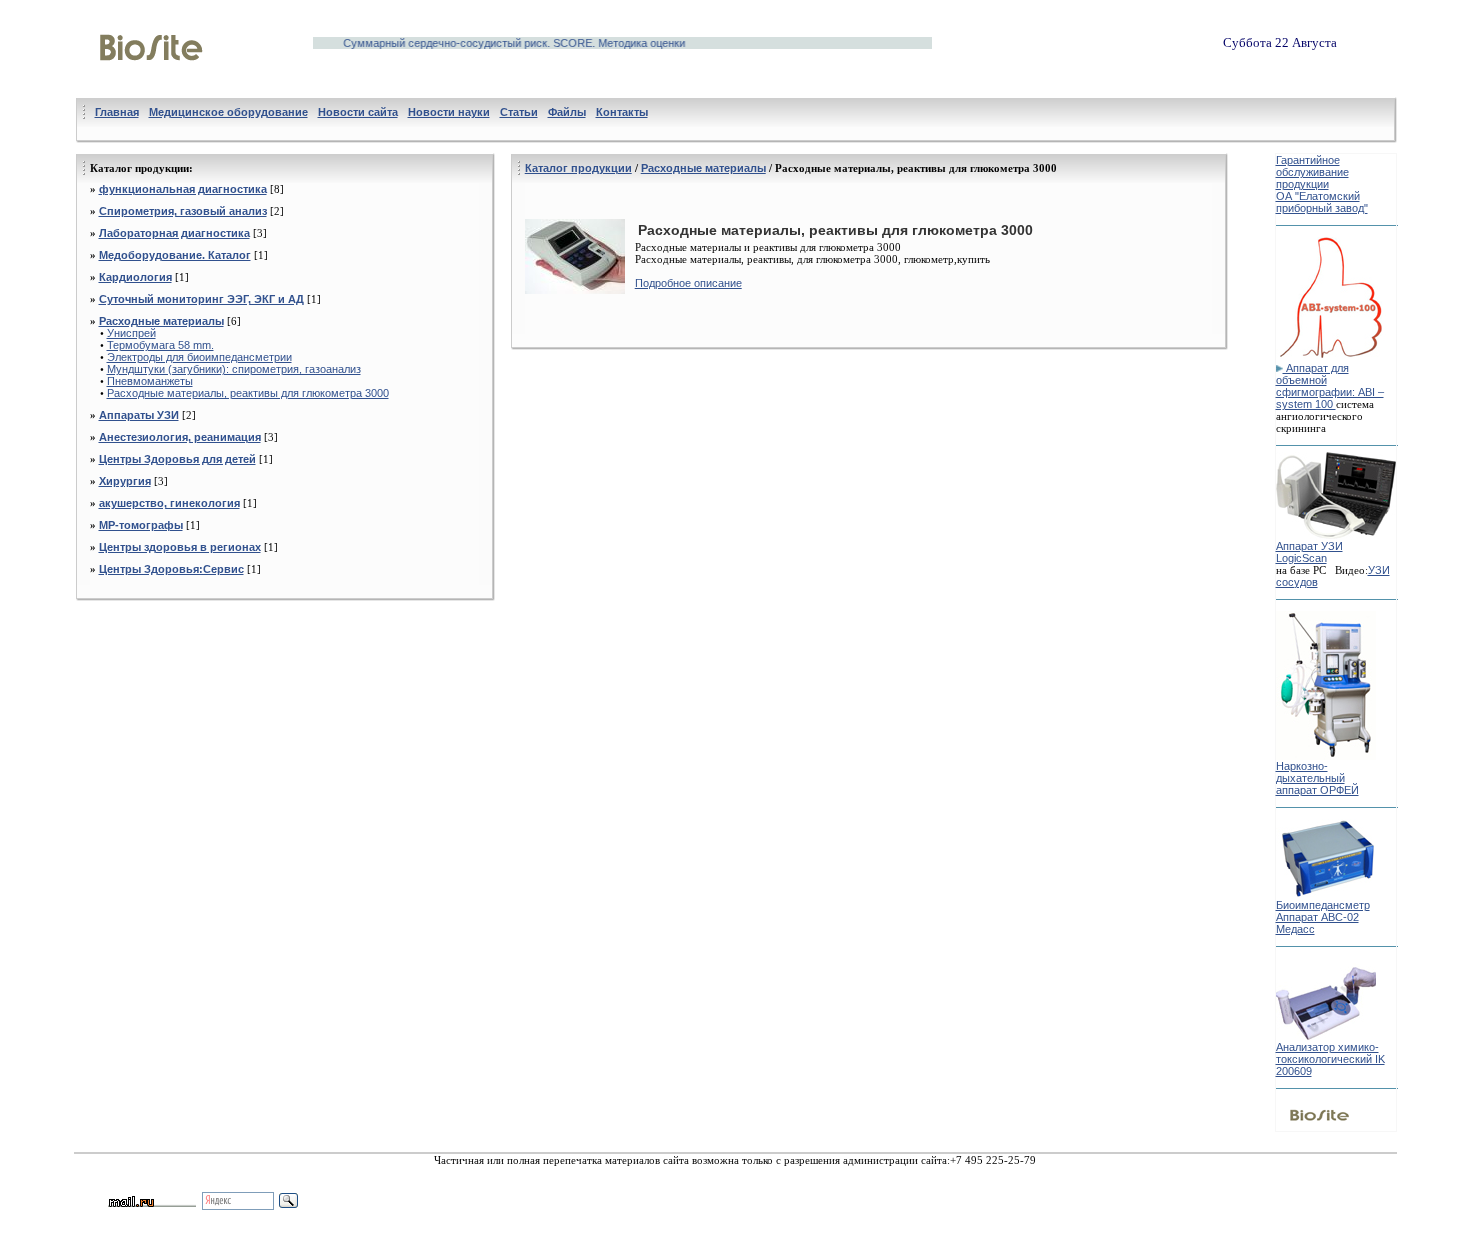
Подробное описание (688, 283)
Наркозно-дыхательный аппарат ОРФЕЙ (1317, 778)
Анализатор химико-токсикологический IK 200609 (1330, 1059)
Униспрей (131, 333)
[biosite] (151, 83)
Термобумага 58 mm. (160, 345)
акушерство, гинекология (169, 503)
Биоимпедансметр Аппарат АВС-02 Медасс (1323, 917)
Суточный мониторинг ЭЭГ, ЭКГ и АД (201, 299)
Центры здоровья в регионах (180, 547)
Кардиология (135, 277)
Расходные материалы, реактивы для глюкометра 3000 (248, 393)
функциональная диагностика (183, 189)
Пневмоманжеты (150, 381)
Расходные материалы (161, 321)
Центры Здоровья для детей (177, 459)
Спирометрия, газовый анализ (183, 211)
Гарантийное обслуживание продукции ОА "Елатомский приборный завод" (1322, 184)
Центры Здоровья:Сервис (171, 569)
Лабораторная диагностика (174, 233)
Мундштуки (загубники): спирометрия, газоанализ (234, 369)
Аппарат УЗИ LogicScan (1309, 552)
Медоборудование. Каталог (175, 255)
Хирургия (125, 481)
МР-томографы (141, 525)
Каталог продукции (578, 168)
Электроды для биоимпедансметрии (199, 357)
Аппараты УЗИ (139, 415)
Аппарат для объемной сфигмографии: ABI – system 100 (1330, 386)
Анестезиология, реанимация (180, 437)
